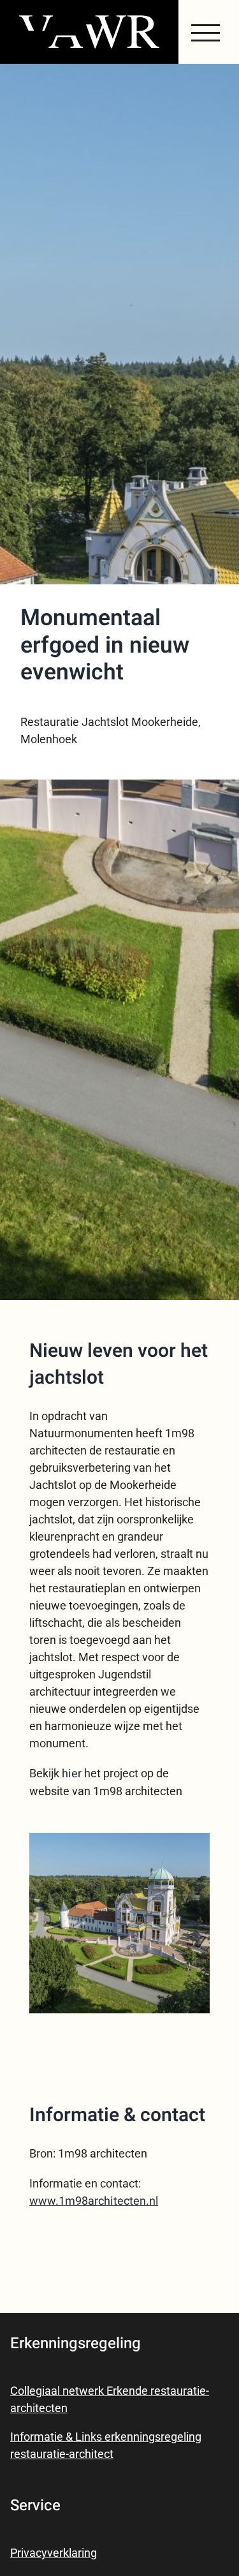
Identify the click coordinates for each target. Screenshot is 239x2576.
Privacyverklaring (54, 2553)
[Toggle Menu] (206, 33)
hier (72, 1774)
